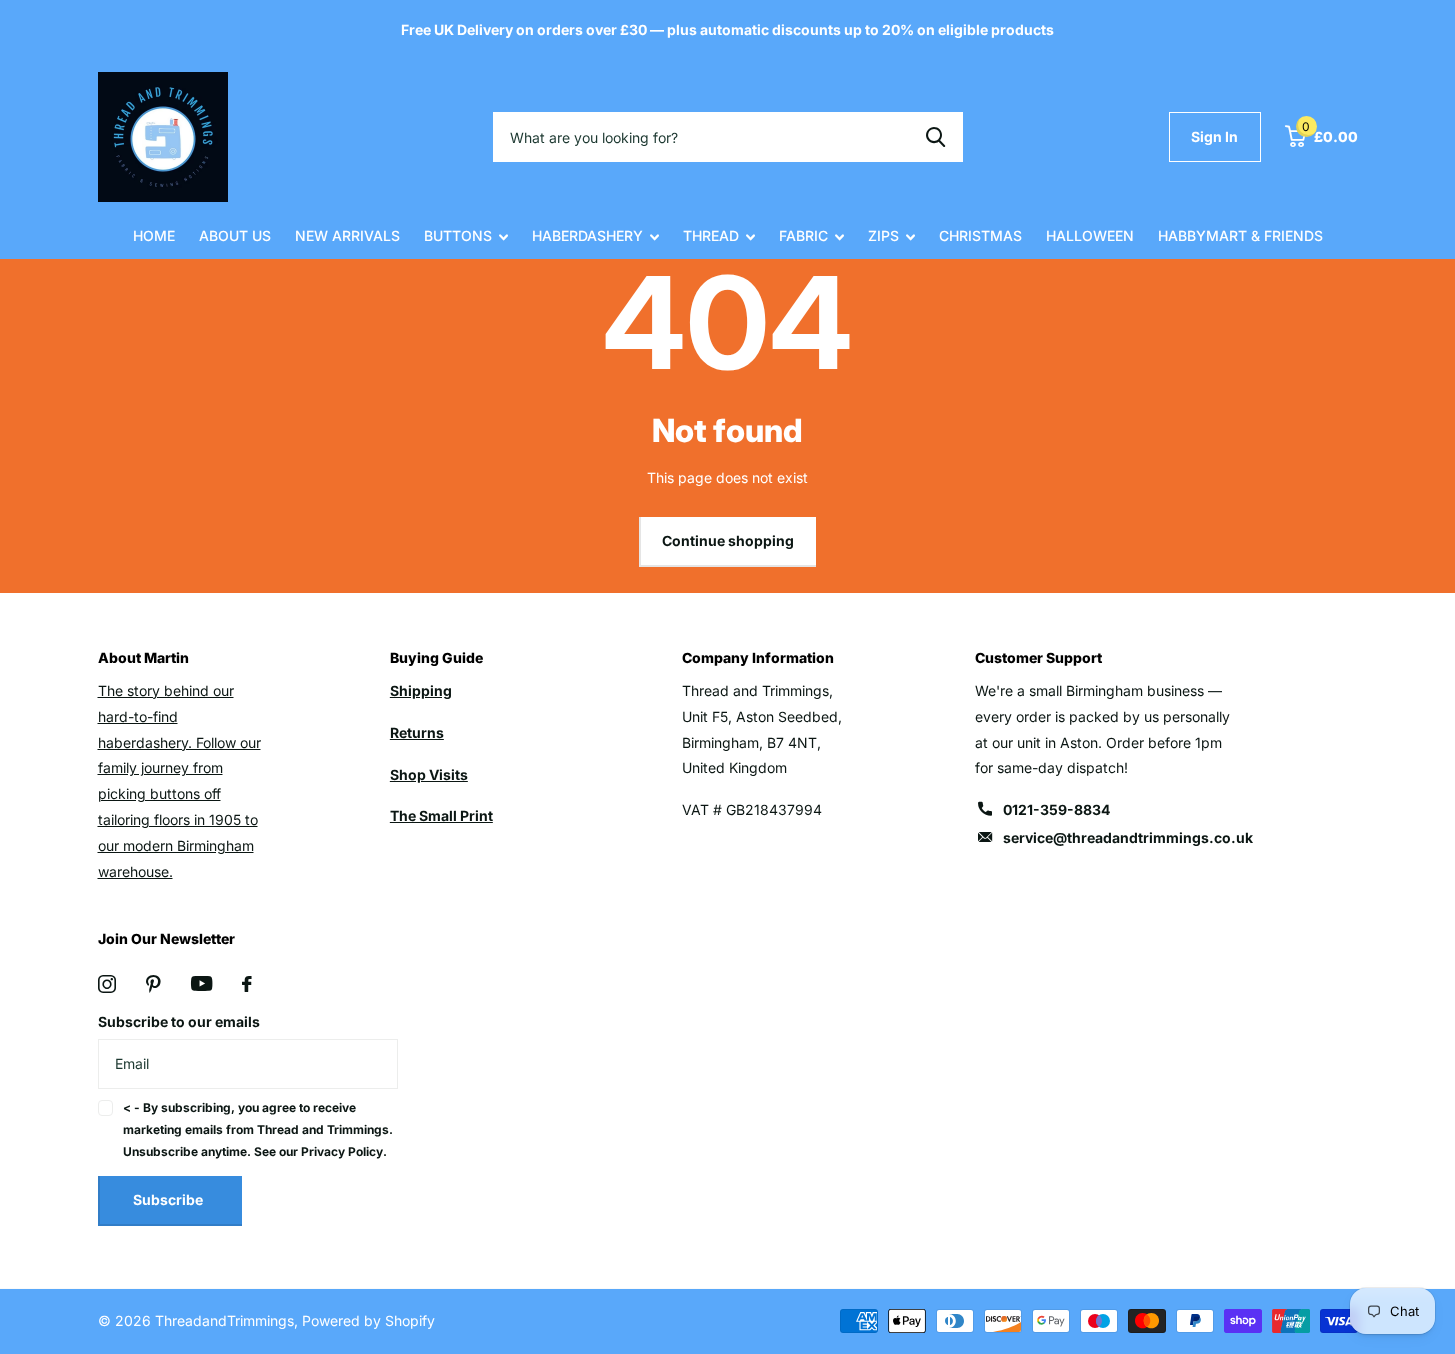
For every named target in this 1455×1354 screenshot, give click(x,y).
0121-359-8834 (1056, 809)
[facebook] (247, 984)
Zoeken (935, 137)
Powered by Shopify (368, 1320)
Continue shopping (728, 540)
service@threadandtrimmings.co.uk (1128, 837)
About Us (235, 235)
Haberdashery (587, 235)
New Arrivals (347, 235)
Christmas (980, 235)
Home (154, 235)
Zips (883, 235)
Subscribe (169, 1199)
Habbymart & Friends (1240, 235)
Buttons (458, 235)
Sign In (1214, 136)
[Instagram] (107, 984)
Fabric (803, 235)
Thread (711, 235)
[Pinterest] (153, 984)
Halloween (1090, 235)
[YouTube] (201, 983)
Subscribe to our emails (179, 1021)
